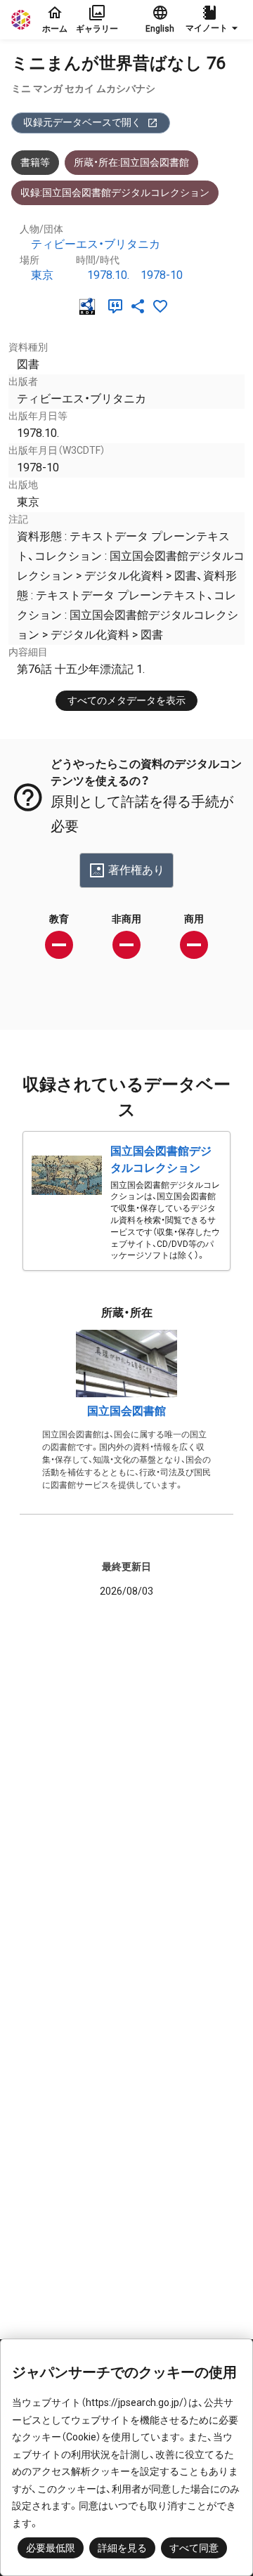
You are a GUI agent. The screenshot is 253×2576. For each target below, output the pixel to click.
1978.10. (108, 275)
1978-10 (162, 275)
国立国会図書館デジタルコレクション (161, 1159)
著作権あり (136, 870)
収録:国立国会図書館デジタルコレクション (115, 192)
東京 (42, 275)
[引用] (118, 306)
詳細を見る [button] (122, 2548)
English (160, 29)
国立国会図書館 (126, 1411)
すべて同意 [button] (194, 2548)
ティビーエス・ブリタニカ (96, 244)
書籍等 (35, 162)
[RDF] (90, 306)
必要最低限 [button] (51, 2548)
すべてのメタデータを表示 (126, 700)
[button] (214, 20)
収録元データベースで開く (82, 122)
